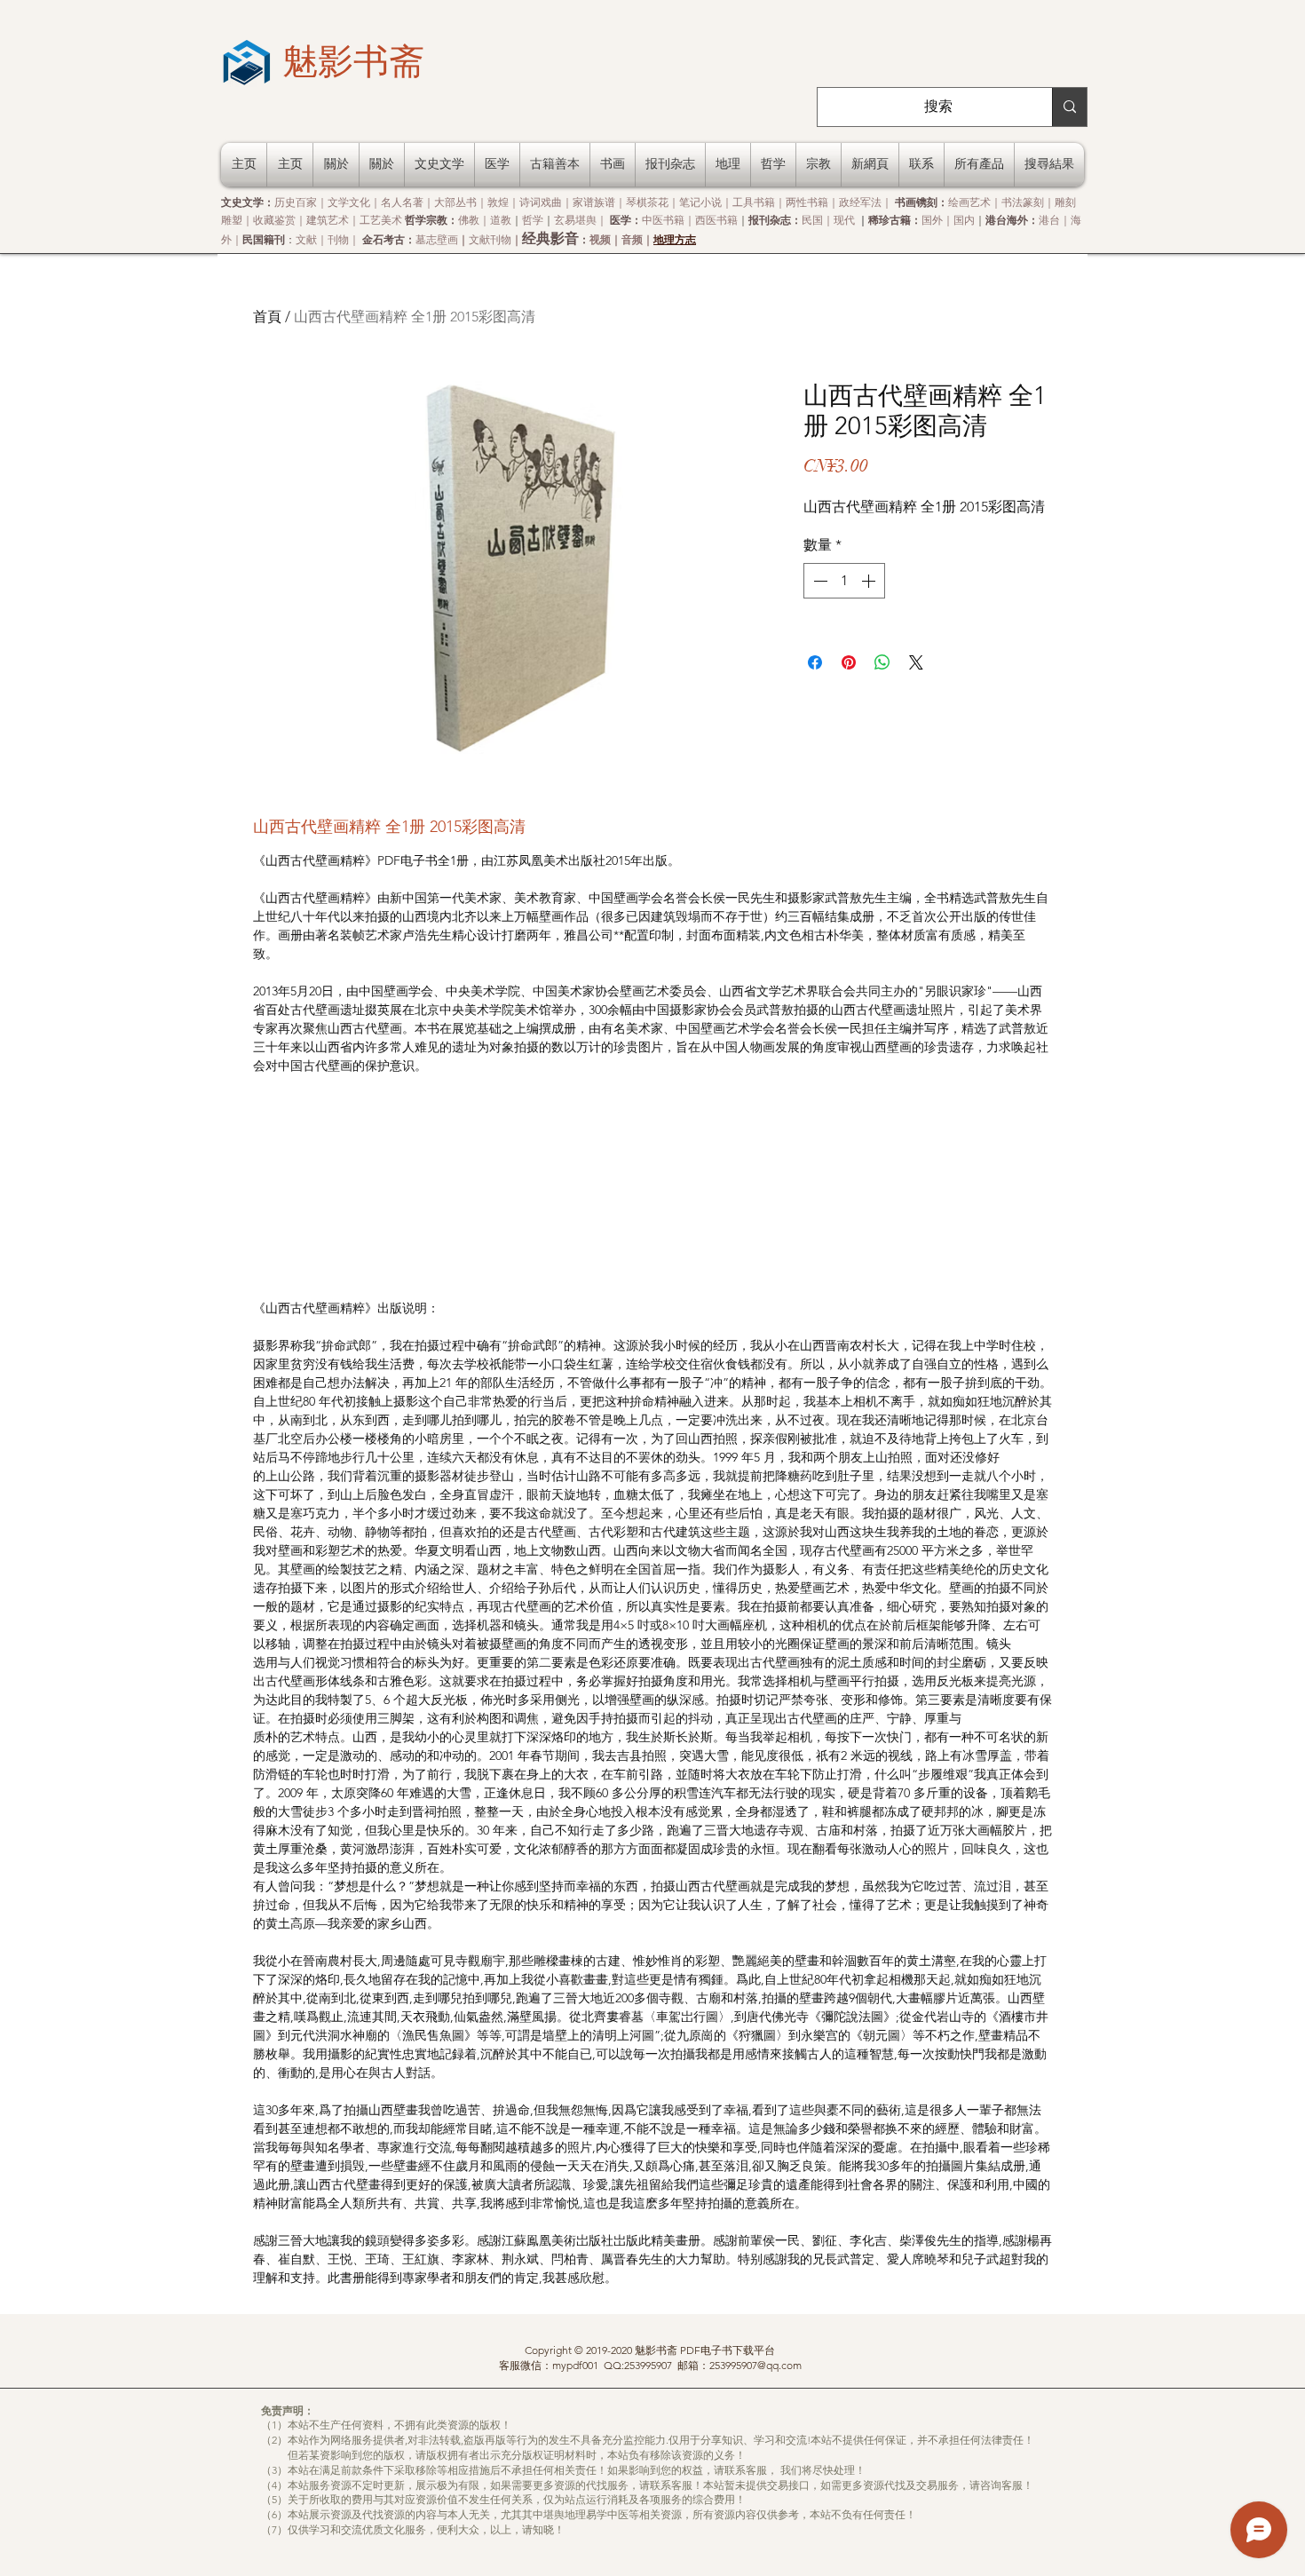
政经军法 (860, 202)
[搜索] (1069, 107)
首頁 (267, 317)
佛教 (469, 220)
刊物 (338, 239)
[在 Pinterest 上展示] (849, 662)
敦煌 (498, 202)
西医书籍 (716, 220)
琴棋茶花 (647, 202)
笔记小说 (700, 202)
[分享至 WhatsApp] (882, 662)
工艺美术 (381, 220)
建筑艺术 (328, 220)
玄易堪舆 (575, 220)
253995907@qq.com (755, 2365)
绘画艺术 (969, 202)
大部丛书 (455, 202)
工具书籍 (754, 202)
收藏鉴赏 (274, 220)
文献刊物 (490, 239)
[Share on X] (916, 662)
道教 (501, 220)
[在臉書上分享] (815, 662)
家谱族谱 (594, 202)
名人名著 (402, 202)
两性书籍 (807, 202)
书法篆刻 (1023, 202)
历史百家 (296, 202)
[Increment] (870, 581)
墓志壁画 (437, 239)
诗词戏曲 (541, 202)
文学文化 (349, 202)
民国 (812, 220)
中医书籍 (663, 220)
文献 (306, 239)
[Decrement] (819, 581)
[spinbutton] (844, 581)
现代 (844, 220)
